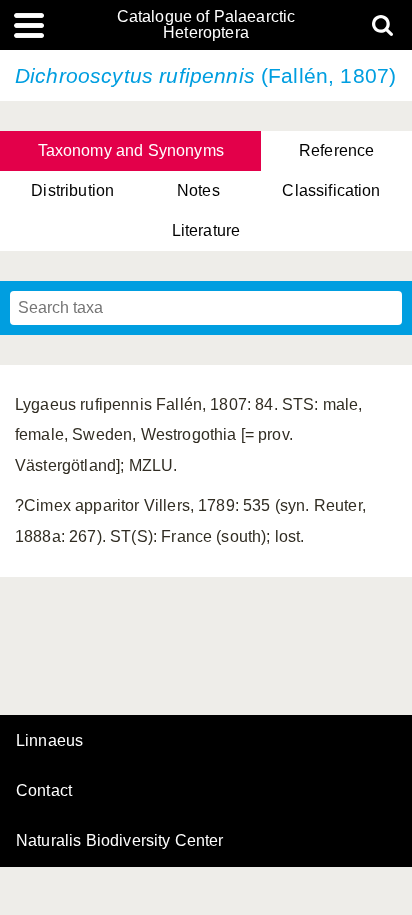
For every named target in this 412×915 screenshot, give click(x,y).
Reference (336, 150)
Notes (198, 190)
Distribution (72, 190)
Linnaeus (49, 741)
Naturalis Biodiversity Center (120, 841)
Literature (206, 230)
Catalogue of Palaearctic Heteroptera (206, 25)
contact (44, 790)
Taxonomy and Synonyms (131, 150)
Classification (331, 190)
